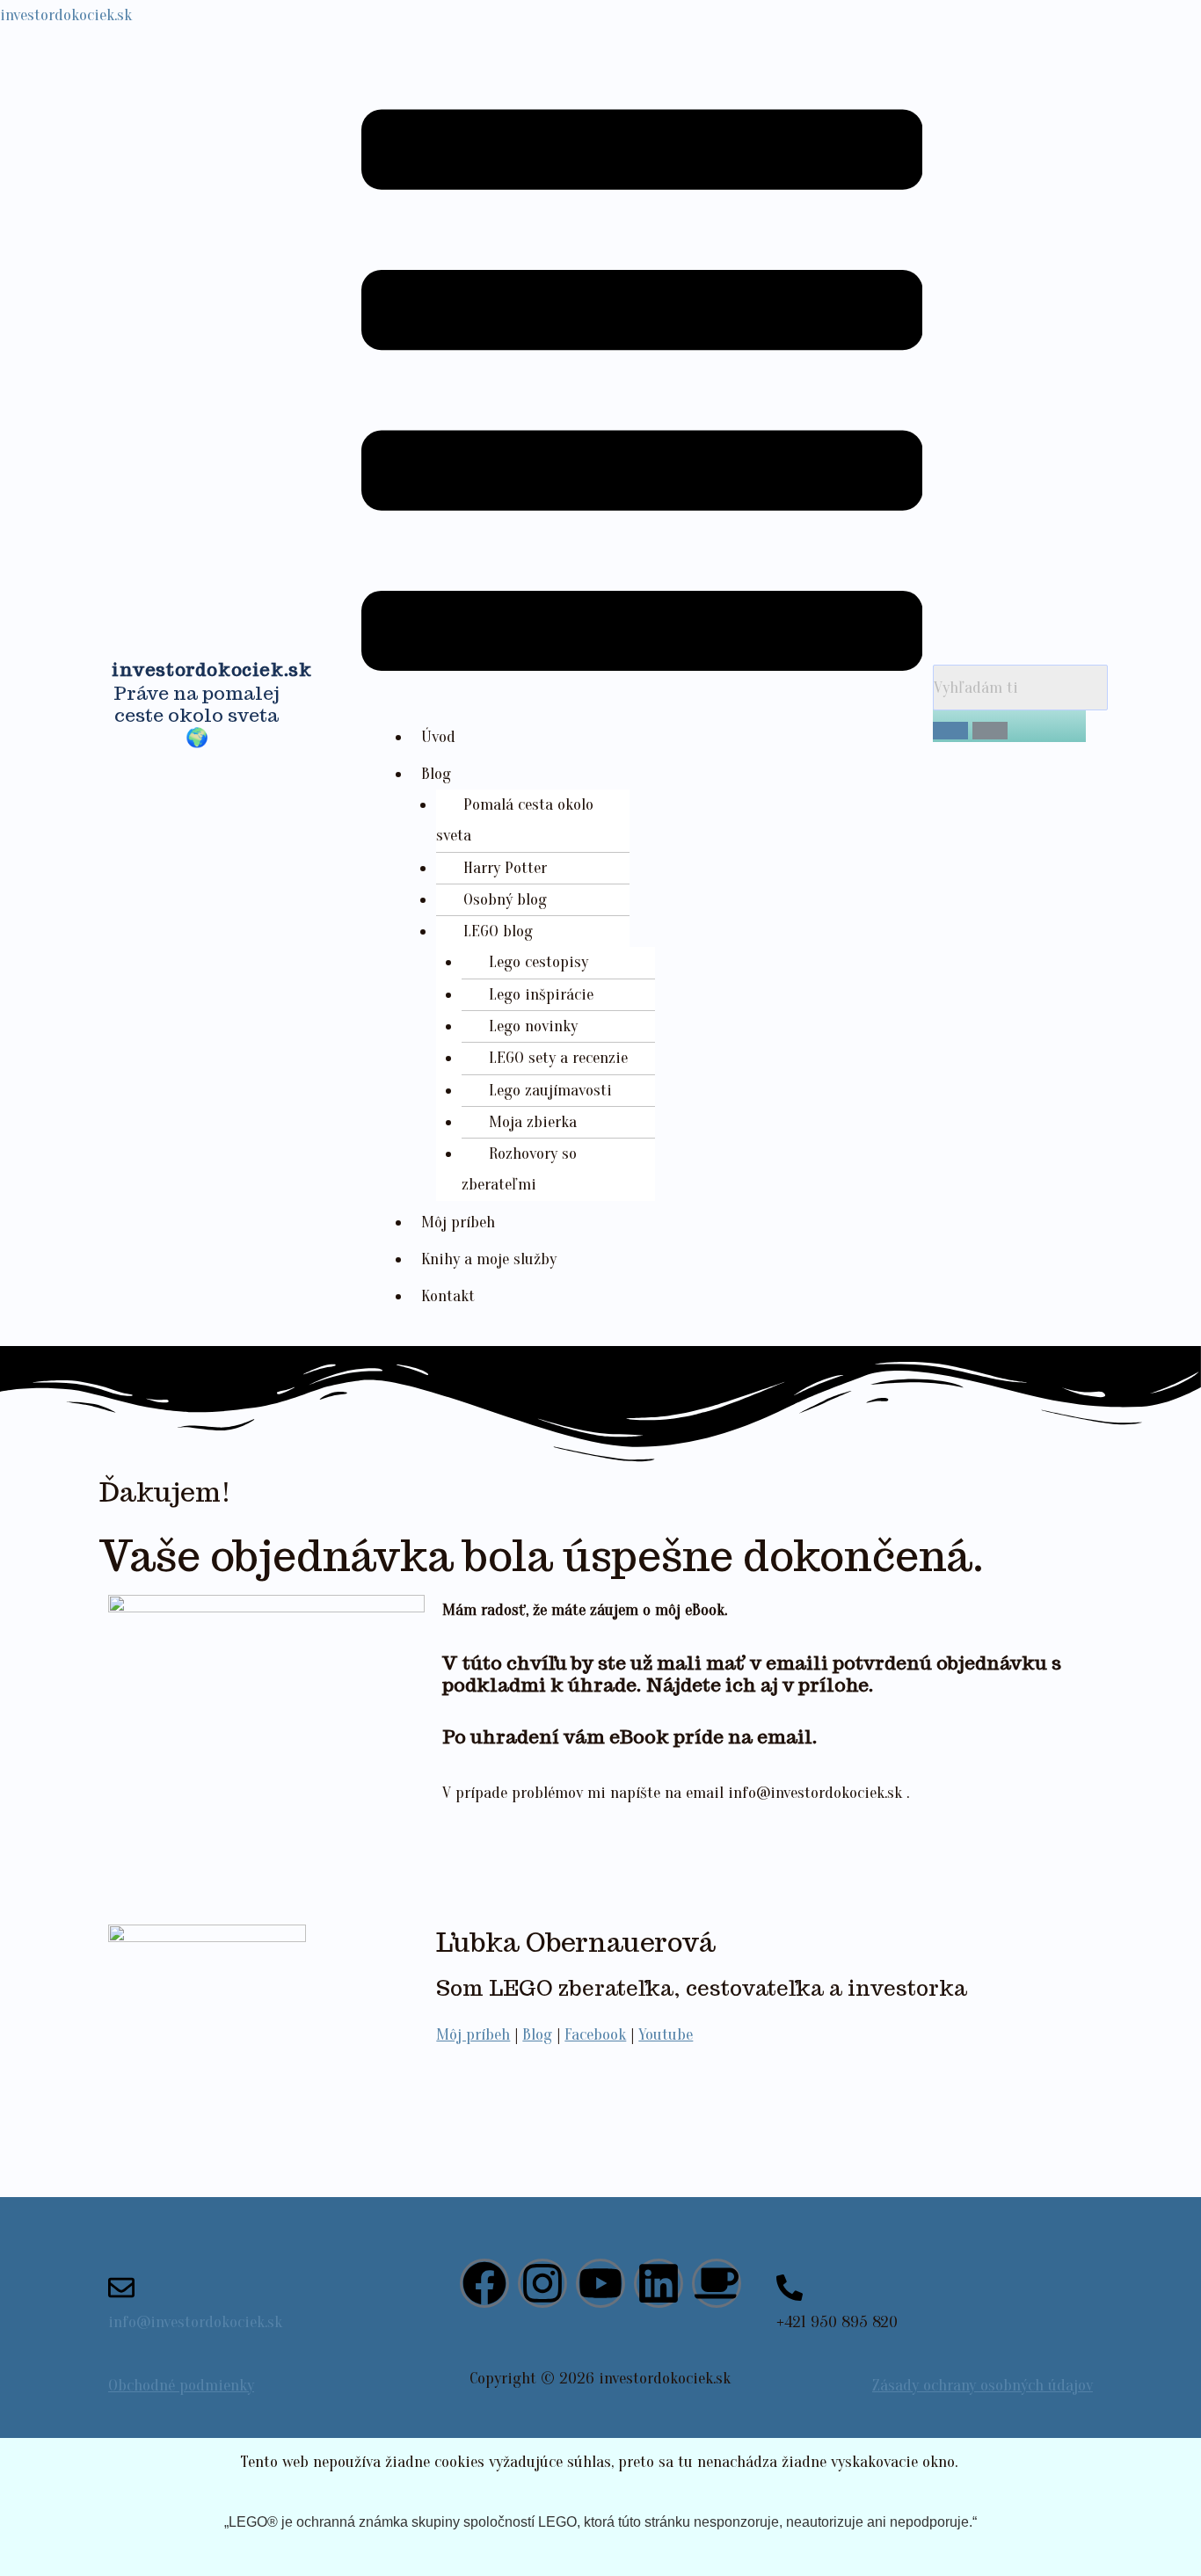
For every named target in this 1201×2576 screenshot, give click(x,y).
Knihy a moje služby (489, 1259)
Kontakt (448, 1296)
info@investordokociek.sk (195, 2322)
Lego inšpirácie (541, 994)
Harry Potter (505, 868)
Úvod (438, 737)
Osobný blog (505, 899)
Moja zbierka (533, 1122)
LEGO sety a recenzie (558, 1058)
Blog (436, 774)
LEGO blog (498, 931)
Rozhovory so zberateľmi (519, 1169)
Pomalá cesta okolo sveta (515, 820)
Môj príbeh (458, 1222)
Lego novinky (533, 1026)
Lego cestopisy (539, 962)
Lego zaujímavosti (550, 1090)
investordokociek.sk (66, 15)
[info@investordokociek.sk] (121, 2288)
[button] (642, 396)
